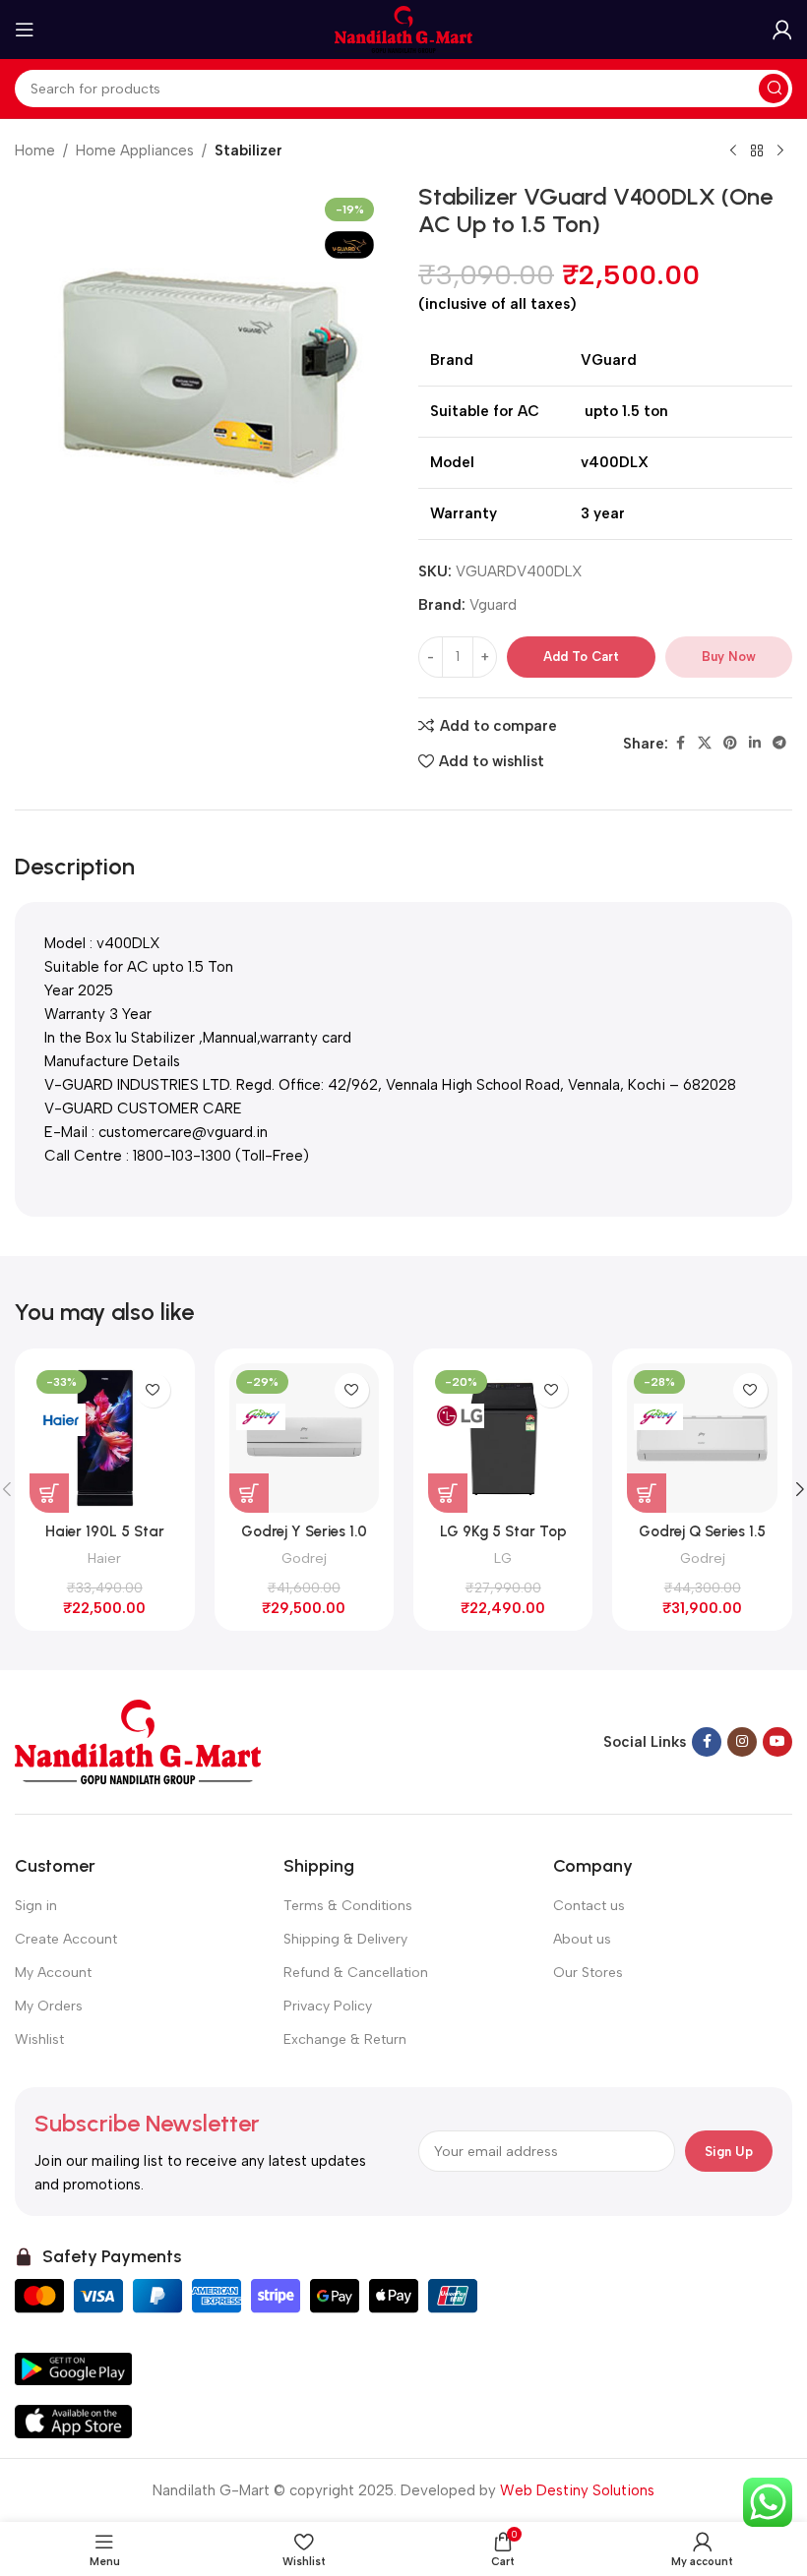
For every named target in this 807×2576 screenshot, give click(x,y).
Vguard (493, 605)
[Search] (774, 89)
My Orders (49, 2006)
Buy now (729, 657)
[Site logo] (403, 29)
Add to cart (581, 657)
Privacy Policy (328, 2006)
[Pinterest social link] (730, 744)
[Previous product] (733, 151)
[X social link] (705, 744)
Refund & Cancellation (356, 1973)
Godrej (304, 1558)
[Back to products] (757, 151)
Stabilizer (248, 150)
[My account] (782, 30)
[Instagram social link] (742, 1742)
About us (582, 1939)
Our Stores (588, 1973)
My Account (53, 1973)
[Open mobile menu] (25, 30)
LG (503, 1558)
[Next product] (780, 151)
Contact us (589, 1906)
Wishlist (39, 2039)
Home (35, 150)
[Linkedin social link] (755, 744)
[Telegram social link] (779, 744)
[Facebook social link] (680, 744)
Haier (104, 1558)
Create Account (66, 1939)
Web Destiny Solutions (577, 2490)
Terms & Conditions (348, 1906)
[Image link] (138, 1741)
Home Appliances (135, 150)
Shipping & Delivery (345, 1939)
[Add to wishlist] (153, 1390)
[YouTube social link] (777, 1742)
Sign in (36, 1906)
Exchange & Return (345, 2039)
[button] (49, 1493)
